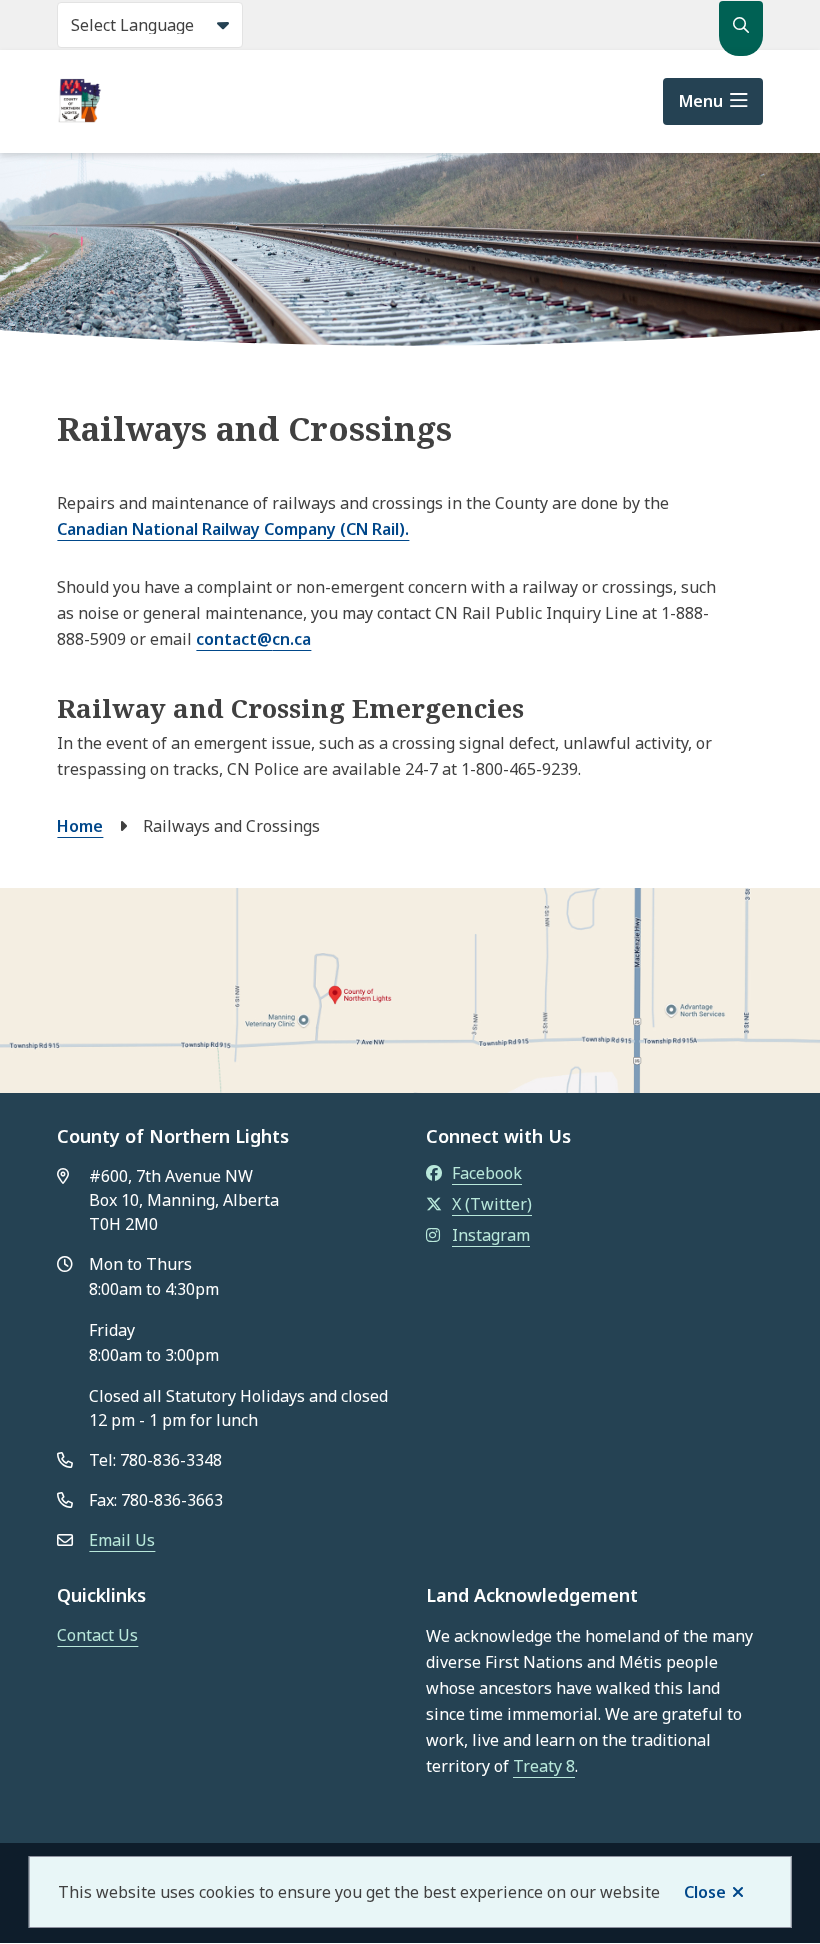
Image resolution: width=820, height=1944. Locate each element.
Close (705, 1892)
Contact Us (97, 1635)
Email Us (122, 1540)
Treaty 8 (544, 1766)
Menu (701, 101)
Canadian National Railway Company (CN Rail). (233, 529)
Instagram (491, 1235)
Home (80, 826)
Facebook (487, 1173)
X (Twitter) (492, 1204)
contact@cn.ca (253, 639)
